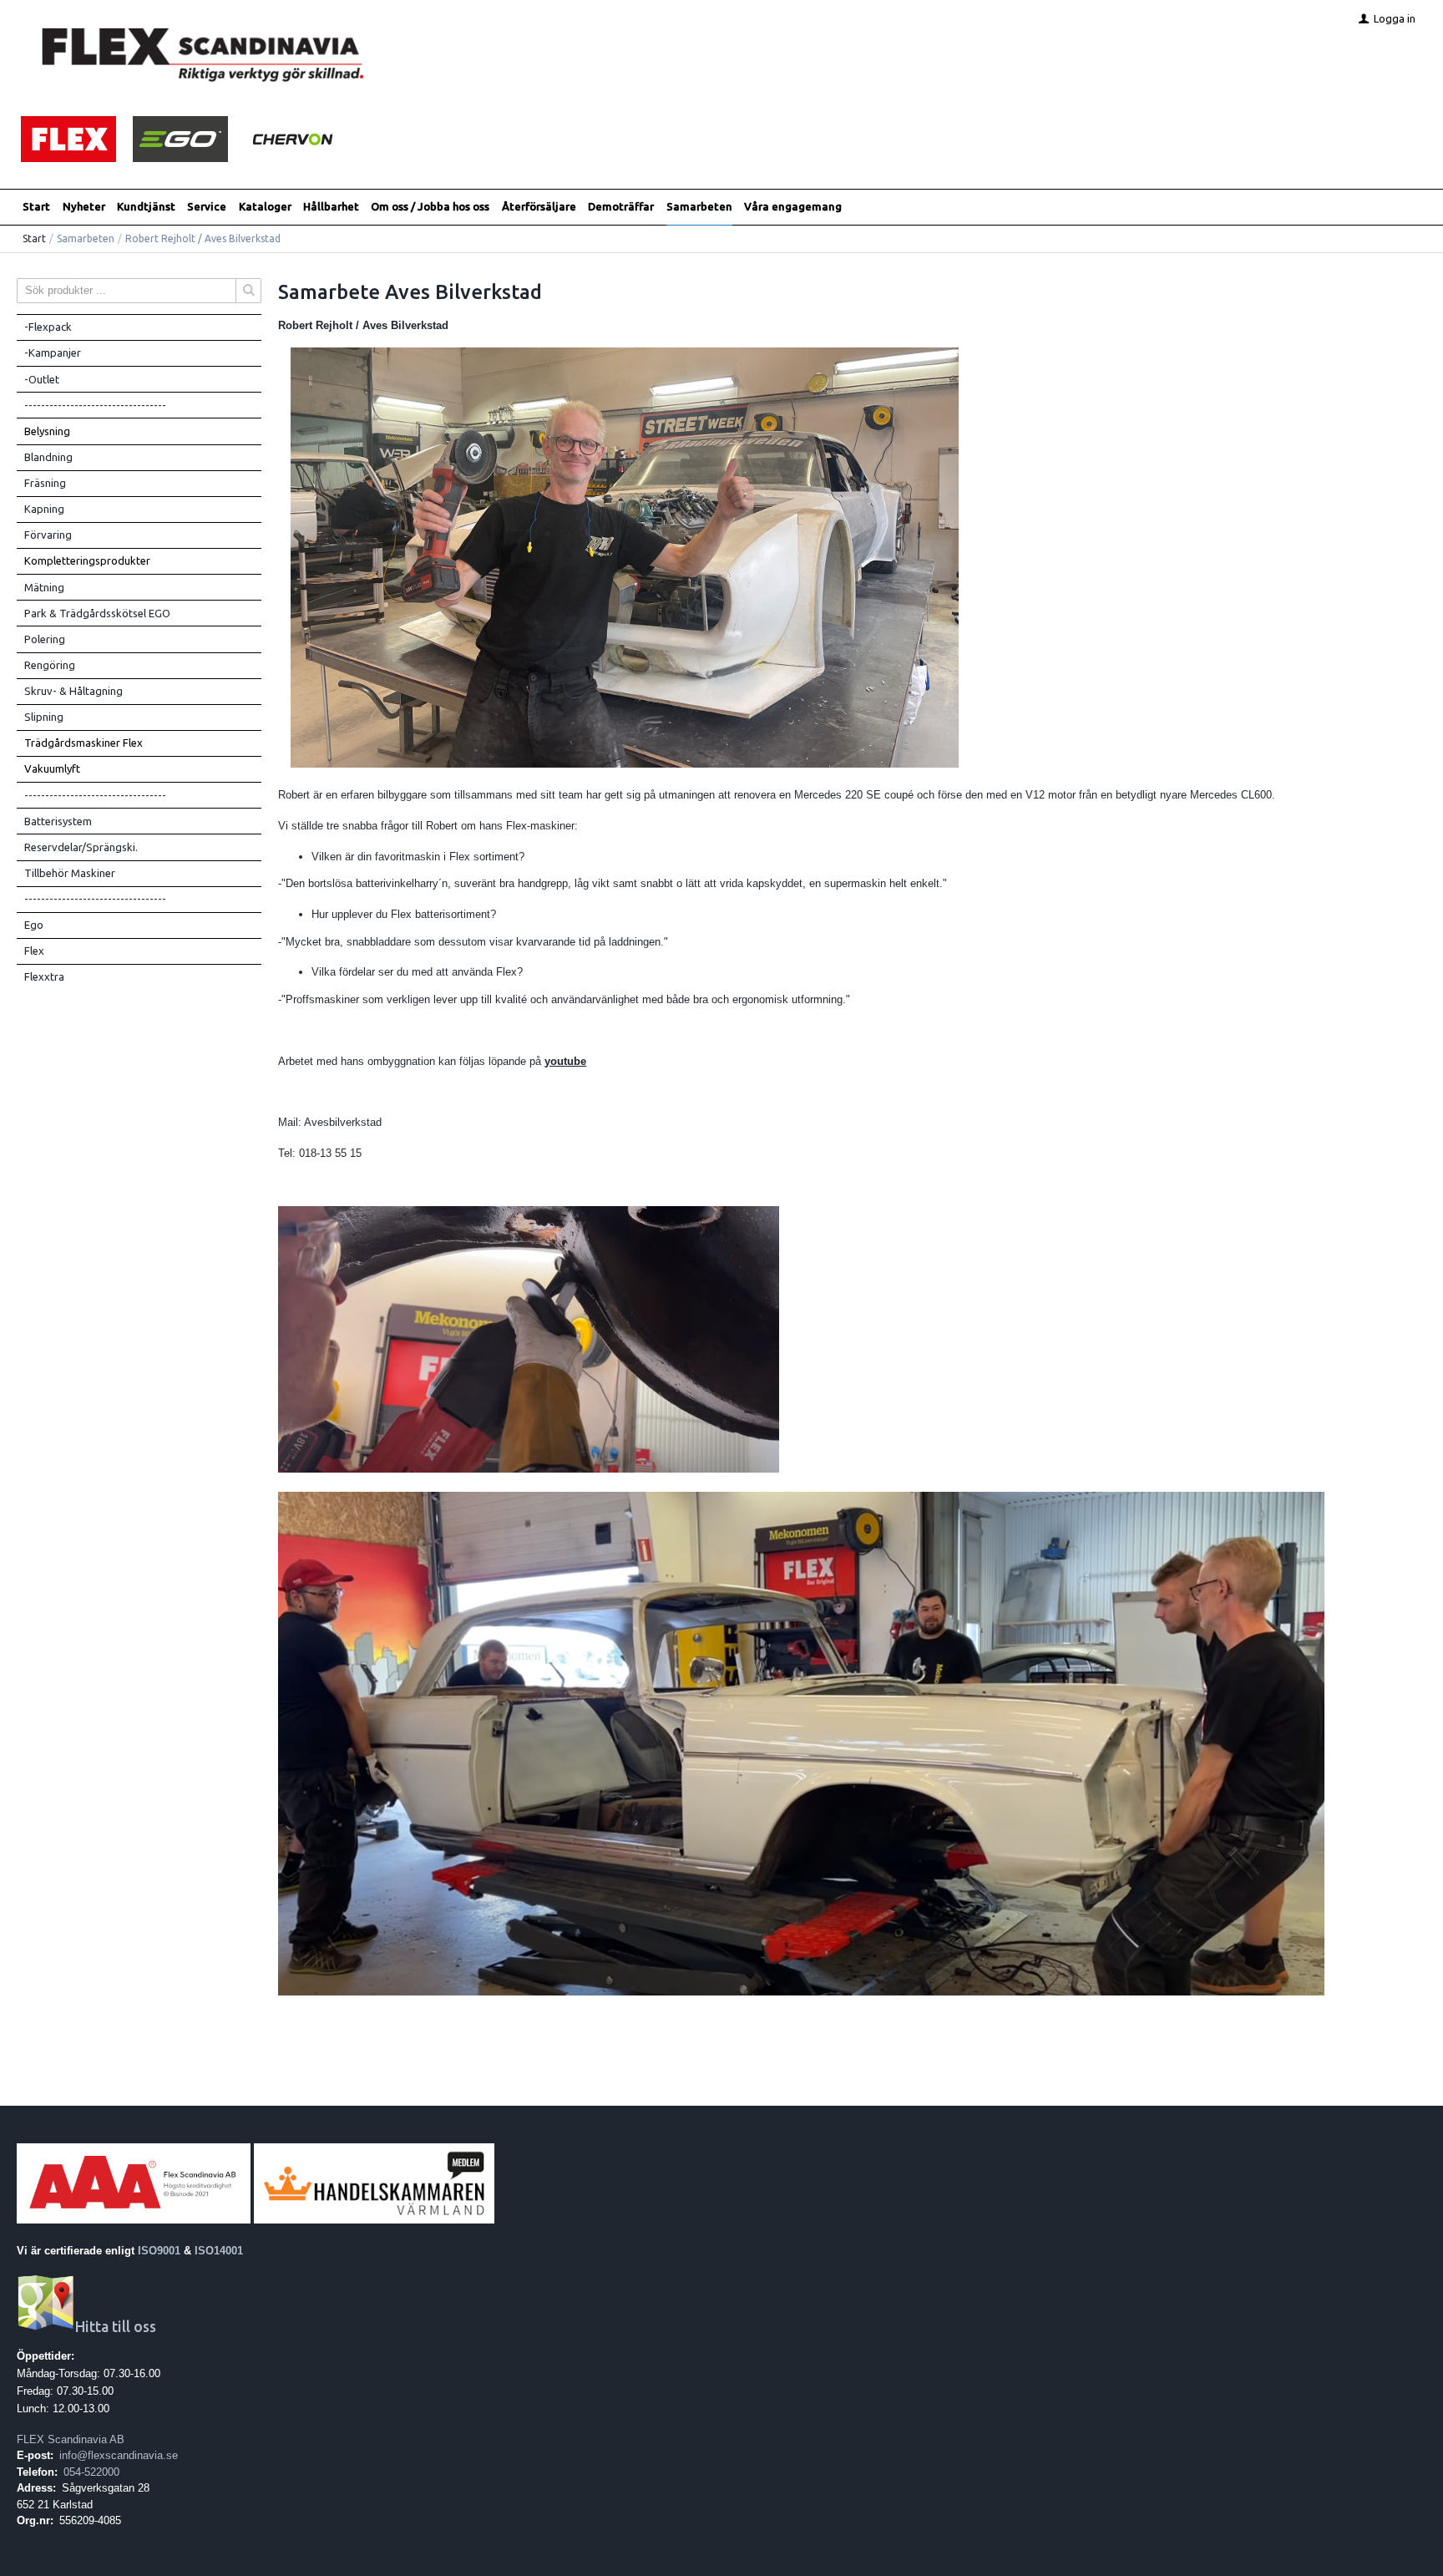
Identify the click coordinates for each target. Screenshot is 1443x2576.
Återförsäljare (539, 206)
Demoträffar (621, 206)
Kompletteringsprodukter (87, 560)
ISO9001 (159, 2251)
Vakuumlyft (52, 768)
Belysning (47, 431)
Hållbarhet (331, 206)
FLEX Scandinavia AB (71, 2439)
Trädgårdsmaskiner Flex (84, 743)
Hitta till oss (116, 2327)
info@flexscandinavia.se (119, 2455)
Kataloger (265, 206)
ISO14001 (219, 2251)
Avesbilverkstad (343, 1122)
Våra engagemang (793, 206)
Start (36, 206)
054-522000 (91, 2472)
